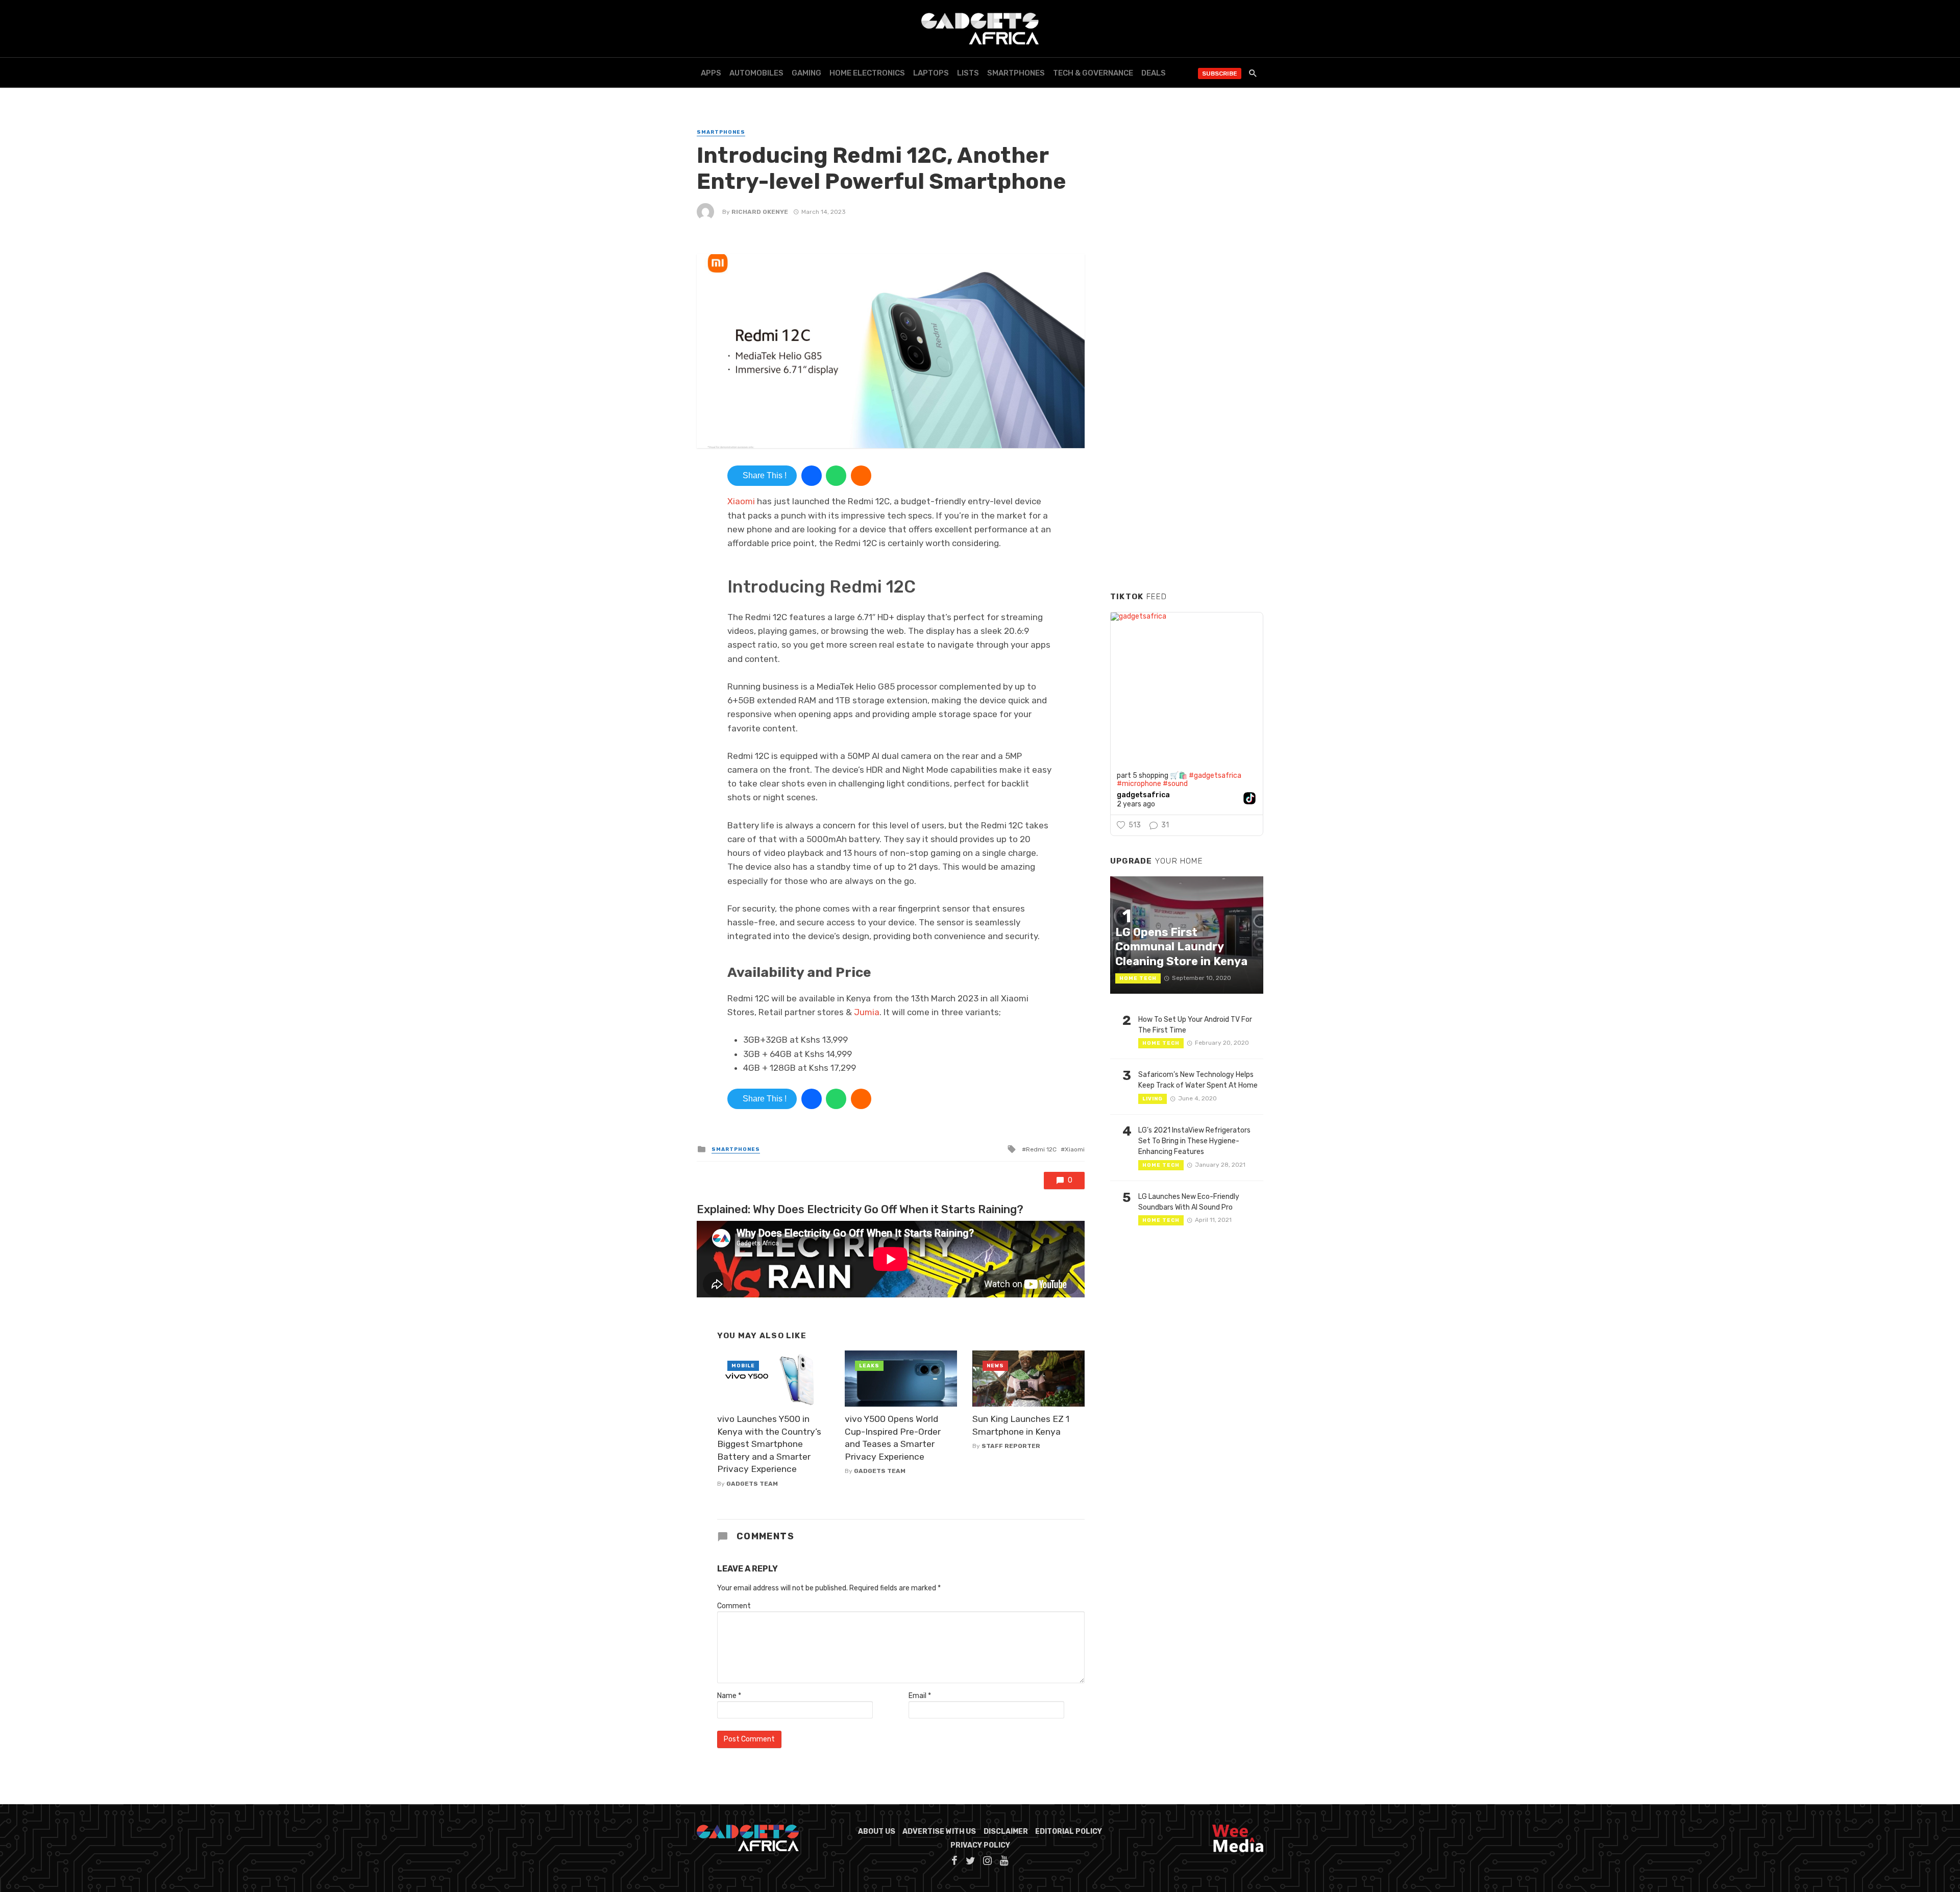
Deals (1154, 73)
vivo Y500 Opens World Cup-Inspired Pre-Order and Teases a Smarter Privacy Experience (893, 1438)
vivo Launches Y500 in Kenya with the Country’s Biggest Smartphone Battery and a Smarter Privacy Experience (769, 1444)
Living (1153, 1099)
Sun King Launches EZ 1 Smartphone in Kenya (1021, 1425)
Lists (968, 73)
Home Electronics (867, 73)
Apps (711, 73)
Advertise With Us (939, 1832)
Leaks (869, 1366)
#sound (1175, 784)
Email (920, 1696)
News (995, 1366)
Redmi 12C (1041, 1149)
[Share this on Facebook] (812, 476)
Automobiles (756, 73)
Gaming (806, 73)
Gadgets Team (752, 1484)
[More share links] (861, 476)
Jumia (867, 1012)
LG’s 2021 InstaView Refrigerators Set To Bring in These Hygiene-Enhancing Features (1194, 1141)
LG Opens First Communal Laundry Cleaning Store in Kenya (1181, 947)
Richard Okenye (760, 212)
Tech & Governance (1093, 73)
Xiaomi (742, 501)
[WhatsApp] (836, 476)
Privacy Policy (980, 1845)
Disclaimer (1006, 1832)
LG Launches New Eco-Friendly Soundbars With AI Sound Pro (1189, 1202)
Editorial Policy (1069, 1832)
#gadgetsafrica (1215, 776)
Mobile (743, 1366)
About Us (877, 1832)
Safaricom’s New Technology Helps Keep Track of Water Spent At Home (1198, 1080)
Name (729, 1696)
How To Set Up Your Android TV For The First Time (1195, 1025)
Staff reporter (1011, 1446)
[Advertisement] (1187, 428)
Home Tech (1138, 978)
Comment (734, 1606)
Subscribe (1220, 73)
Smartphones (1016, 73)
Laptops (931, 73)
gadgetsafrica (1143, 795)
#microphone (1139, 784)
